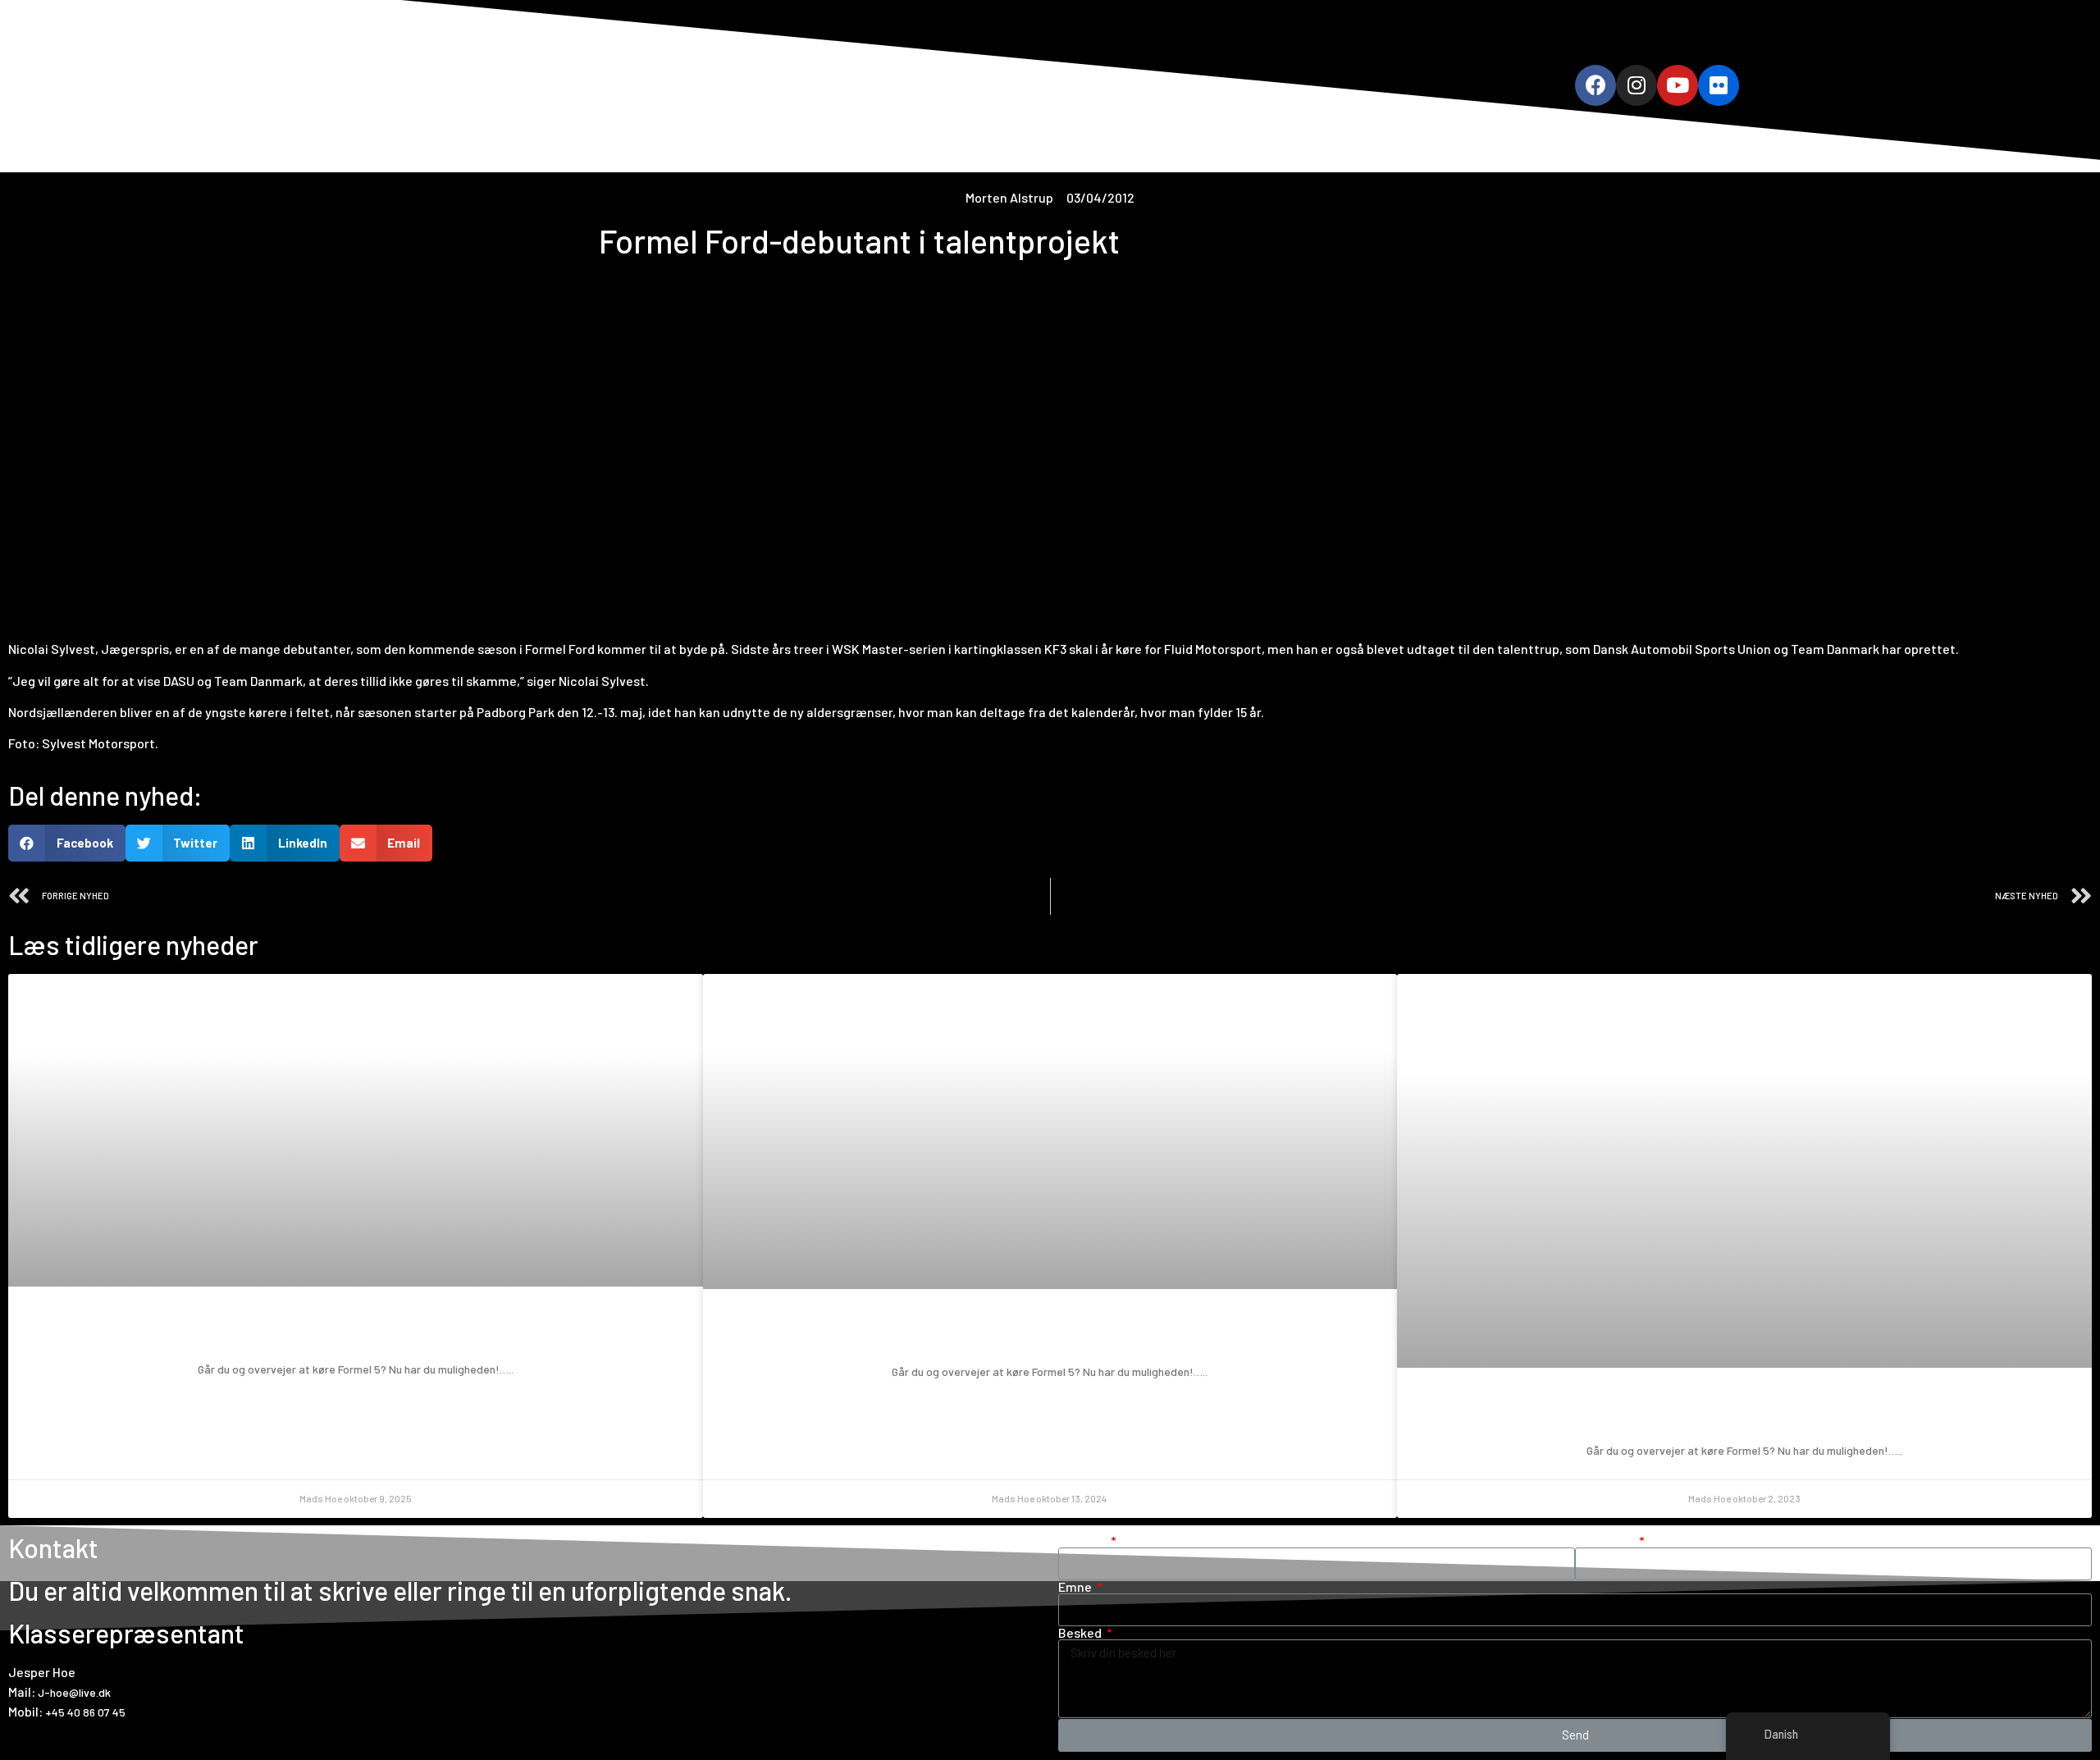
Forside (877, 85)
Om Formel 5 (959, 85)
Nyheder (1147, 85)
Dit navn (1083, 1541)
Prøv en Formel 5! (355, 1332)
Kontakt (1221, 85)
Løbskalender (1058, 85)
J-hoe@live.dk (74, 1692)
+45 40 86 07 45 (85, 1712)
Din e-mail (1606, 1541)
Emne (1076, 1587)
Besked (1081, 1633)
